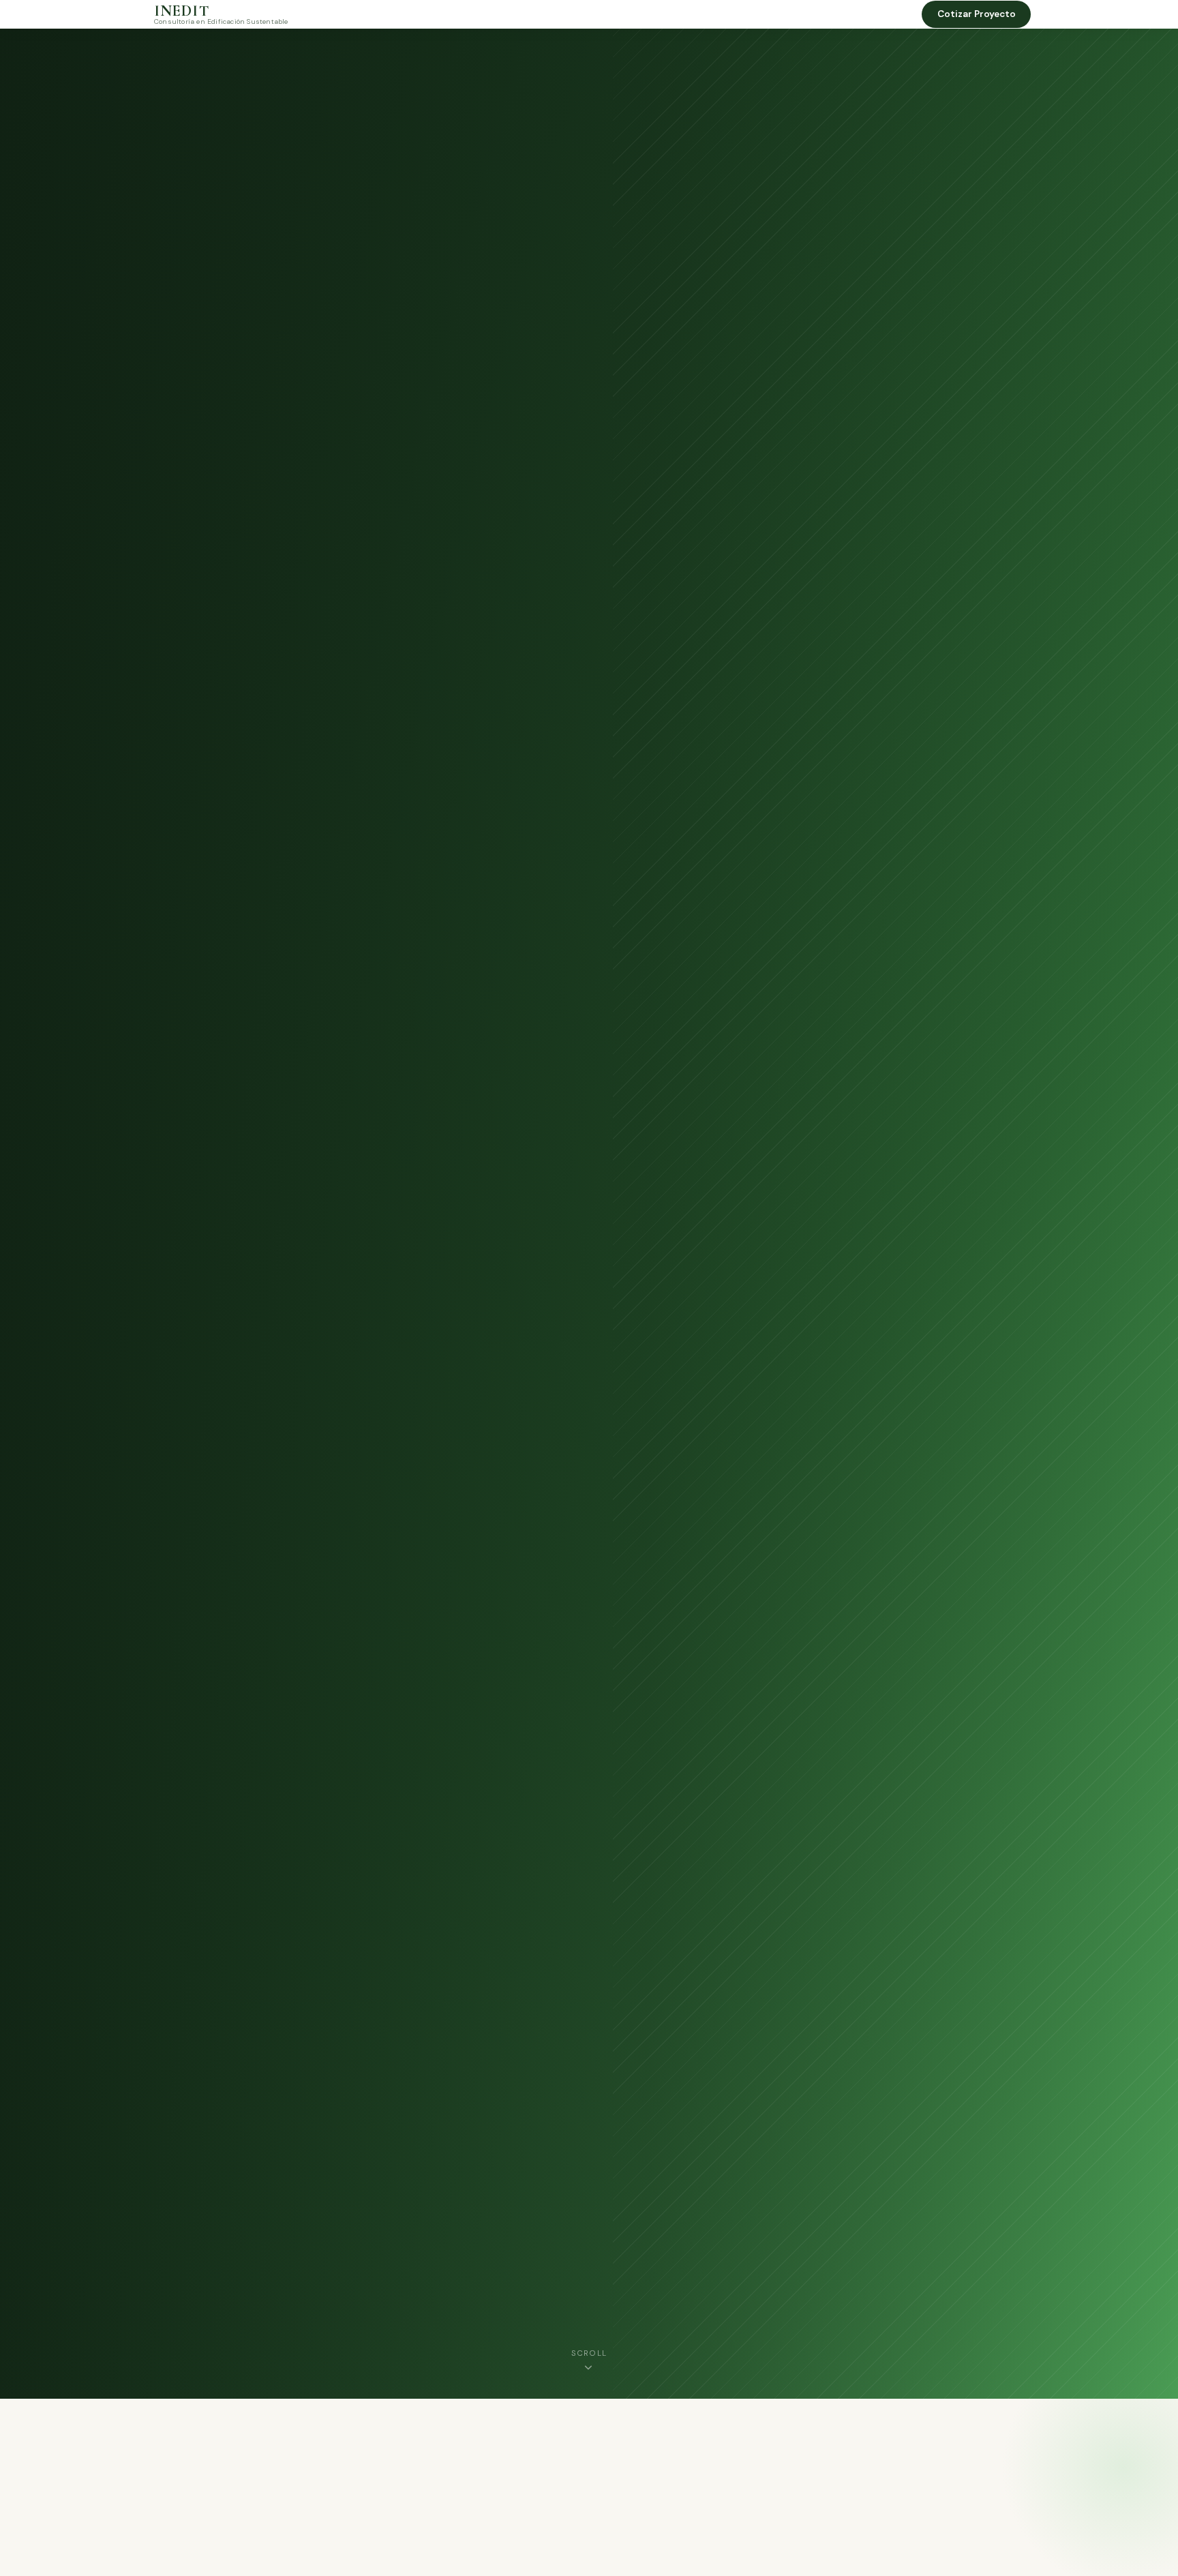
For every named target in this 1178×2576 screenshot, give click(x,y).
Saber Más (187, 1255)
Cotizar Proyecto (977, 14)
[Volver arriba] (1141, 2553)
